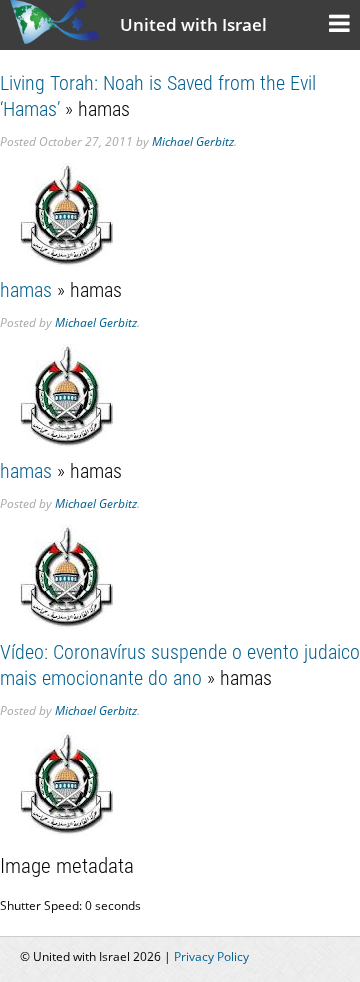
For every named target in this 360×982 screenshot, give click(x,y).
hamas (26, 290)
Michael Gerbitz (193, 141)
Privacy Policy (211, 956)
